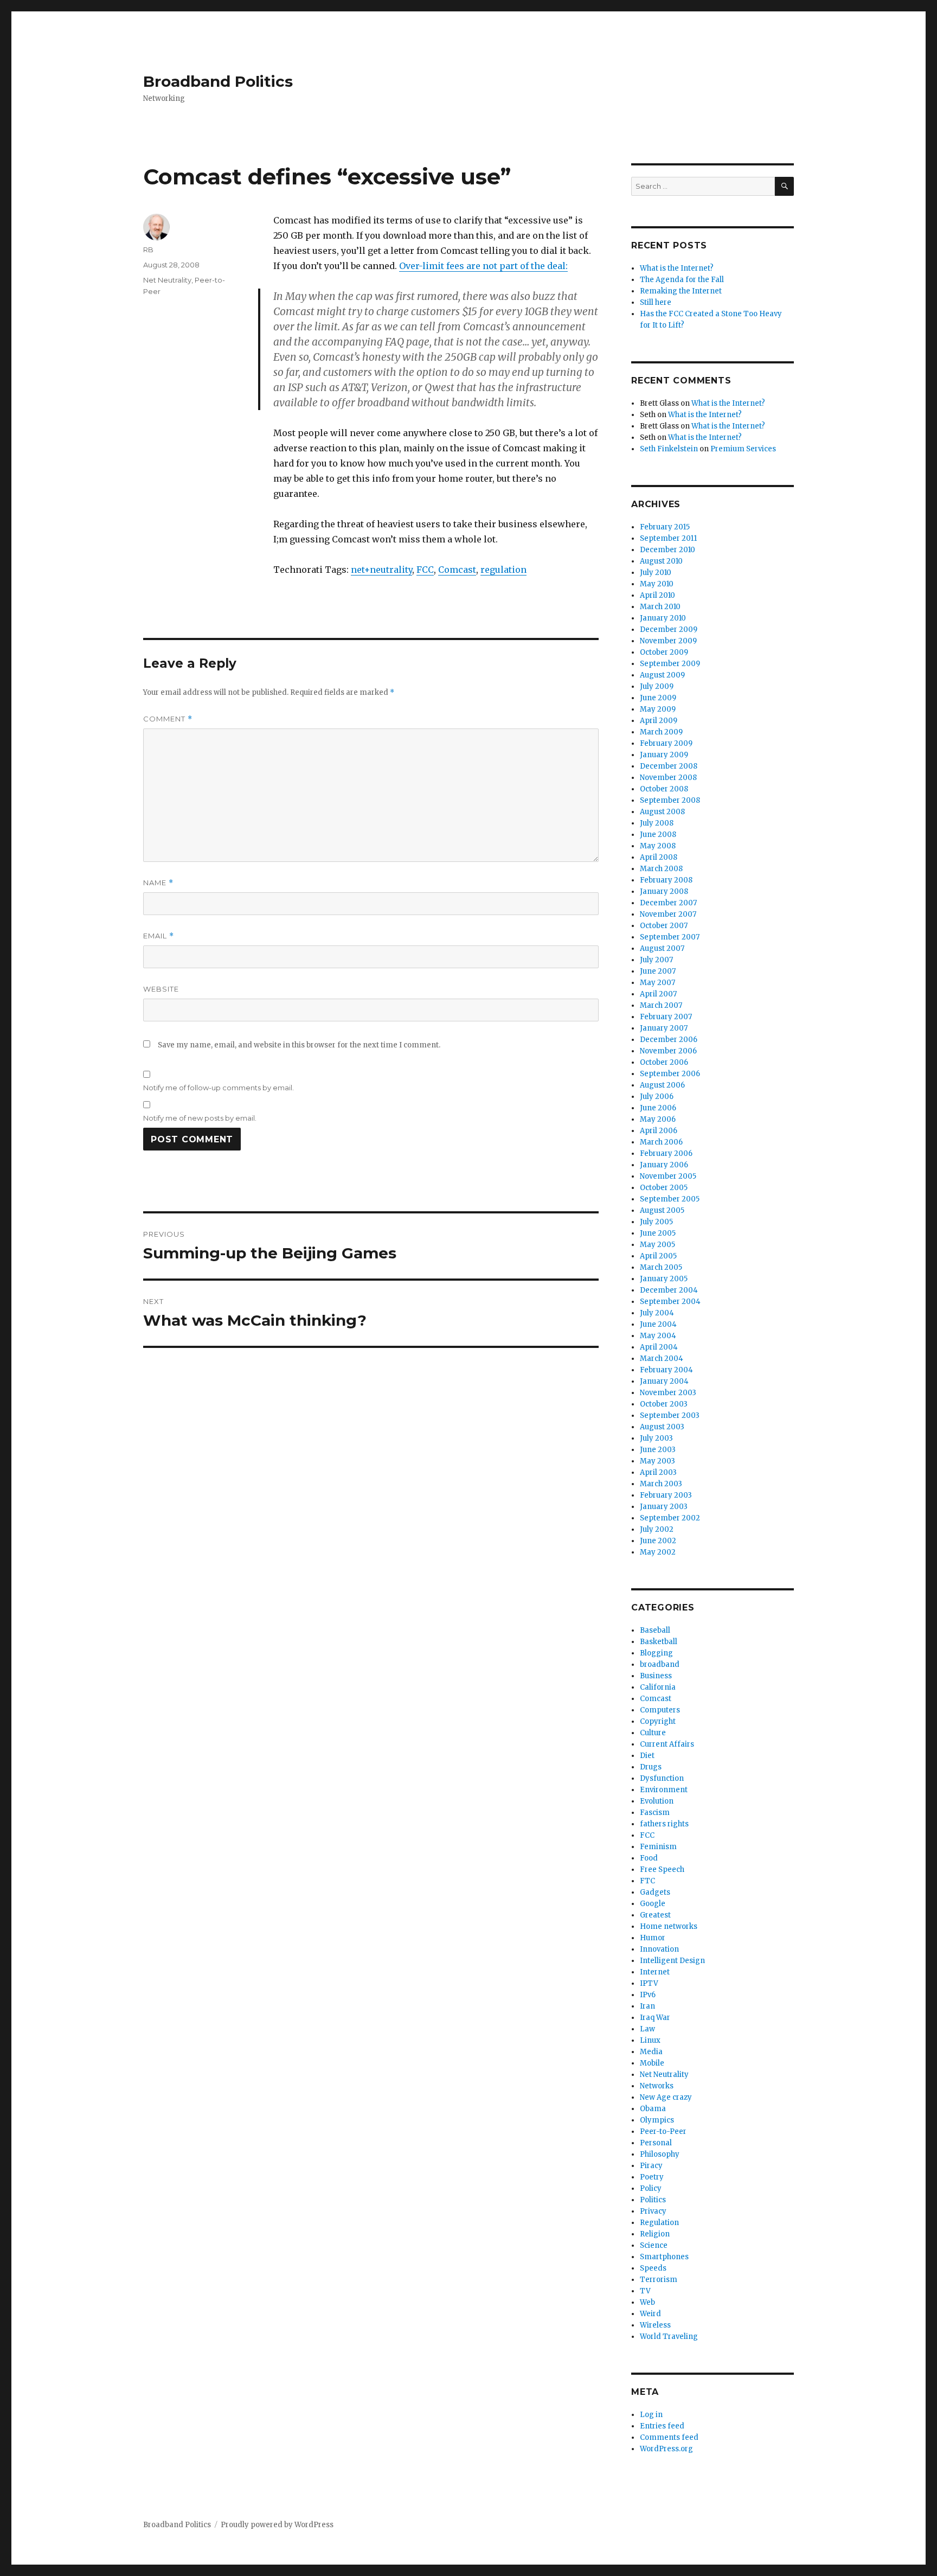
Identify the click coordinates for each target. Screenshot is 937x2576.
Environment (664, 1790)
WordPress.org (666, 2449)
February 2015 (665, 527)
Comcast (457, 570)
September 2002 (670, 1518)
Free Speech (662, 1869)
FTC (647, 1881)
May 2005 (657, 1245)
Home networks (669, 1926)
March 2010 (660, 607)
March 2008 (661, 869)
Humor (653, 1938)
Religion (655, 2234)
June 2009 (658, 698)
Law (647, 2029)
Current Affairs (667, 1744)
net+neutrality (381, 570)
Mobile (652, 2063)
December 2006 (669, 1040)
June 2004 (658, 1324)
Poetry (652, 2177)
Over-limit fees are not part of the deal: (483, 266)
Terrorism (659, 2280)
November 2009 (668, 641)
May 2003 (657, 1461)
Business (656, 1676)
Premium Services (743, 449)
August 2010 (661, 561)
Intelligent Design (672, 1961)
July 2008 (657, 823)
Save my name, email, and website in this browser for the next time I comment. (299, 1045)
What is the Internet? (677, 268)
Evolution (657, 1801)
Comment (168, 719)
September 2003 (670, 1415)
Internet (655, 1972)
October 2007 (664, 926)
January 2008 (664, 891)
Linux (650, 2040)
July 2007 (656, 960)
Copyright (658, 1721)
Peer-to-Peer (663, 2131)
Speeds (653, 2268)
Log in (651, 2415)
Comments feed (669, 2437)
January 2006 (664, 1165)
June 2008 (658, 835)
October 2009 (664, 652)
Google (653, 1904)
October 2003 (664, 1404)
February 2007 (666, 1017)
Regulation (659, 2223)
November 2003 (668, 1393)
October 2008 (664, 789)
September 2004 (670, 1302)
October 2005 (664, 1188)
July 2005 (656, 1222)
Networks (657, 2086)
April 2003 (658, 1472)
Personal (656, 2143)
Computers (660, 1710)
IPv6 (648, 1995)
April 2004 (659, 1347)
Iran (647, 2006)
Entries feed (662, 2426)
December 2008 (669, 766)
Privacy (653, 2211)
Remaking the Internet (681, 291)
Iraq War (655, 2018)
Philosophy (660, 2154)
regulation (503, 570)
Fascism (655, 1813)
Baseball (655, 1630)
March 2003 (661, 1484)
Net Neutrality (167, 280)
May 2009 (658, 709)
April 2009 (659, 721)
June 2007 (658, 971)
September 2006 (670, 1074)
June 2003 (658, 1450)
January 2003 (664, 1507)
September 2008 (670, 800)
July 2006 (657, 1097)
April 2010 (657, 595)
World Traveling (669, 2337)
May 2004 (658, 1336)
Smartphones (664, 2257)
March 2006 (661, 1142)
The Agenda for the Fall (682, 280)
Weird (650, 2314)
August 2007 (662, 948)
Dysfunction (662, 1778)
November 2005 (668, 1176)
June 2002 (658, 1541)
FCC (425, 570)
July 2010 (656, 573)
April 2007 (658, 994)
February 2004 (666, 1370)
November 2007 (668, 914)
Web (647, 2302)
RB (148, 250)
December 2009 (669, 629)
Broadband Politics (218, 81)
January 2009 (664, 755)
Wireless (655, 2325)
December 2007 (668, 903)
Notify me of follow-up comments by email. (219, 1088)
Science (654, 2245)
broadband (660, 1664)
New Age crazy (666, 2097)
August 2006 (662, 1085)
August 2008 (662, 812)
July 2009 (657, 686)
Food (649, 1858)
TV (645, 2291)
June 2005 (658, 1233)
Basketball (659, 1642)
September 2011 (668, 538)
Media (651, 2052)
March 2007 (661, 1005)
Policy (651, 2188)
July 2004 (657, 1313)
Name (158, 883)
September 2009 (670, 664)
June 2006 (658, 1108)
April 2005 (658, 1256)
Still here (656, 302)
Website (161, 989)
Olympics (657, 2120)
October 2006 (664, 1062)
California (658, 1687)
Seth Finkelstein (669, 449)
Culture (653, 1733)
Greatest (655, 1915)
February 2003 (666, 1495)
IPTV (649, 1983)
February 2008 (666, 880)
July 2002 (657, 1529)
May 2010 (657, 584)
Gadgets (655, 1892)
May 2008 (658, 846)
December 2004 (669, 1290)
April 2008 (659, 857)
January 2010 (663, 618)
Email (159, 936)
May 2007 (657, 983)
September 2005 (670, 1199)
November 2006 (668, 1051)
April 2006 (659, 1131)
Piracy (651, 2166)
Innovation (659, 1949)
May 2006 (658, 1119)
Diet (647, 1756)
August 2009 (662, 675)
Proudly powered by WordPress (277, 2525)
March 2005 (661, 1267)
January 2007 (664, 1028)
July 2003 (656, 1438)
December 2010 (668, 550)
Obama (653, 2109)
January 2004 (664, 1381)
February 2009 (666, 743)
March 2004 (662, 1359)
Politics (653, 2200)
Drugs (651, 1767)
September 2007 (670, 937)
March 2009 (661, 732)
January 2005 (664, 1279)
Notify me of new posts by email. (200, 1118)
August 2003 (662, 1427)
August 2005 (662, 1210)
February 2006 (666, 1153)
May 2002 (658, 1552)
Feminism (658, 1847)
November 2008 (668, 778)
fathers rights (664, 1824)
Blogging (656, 1653)
